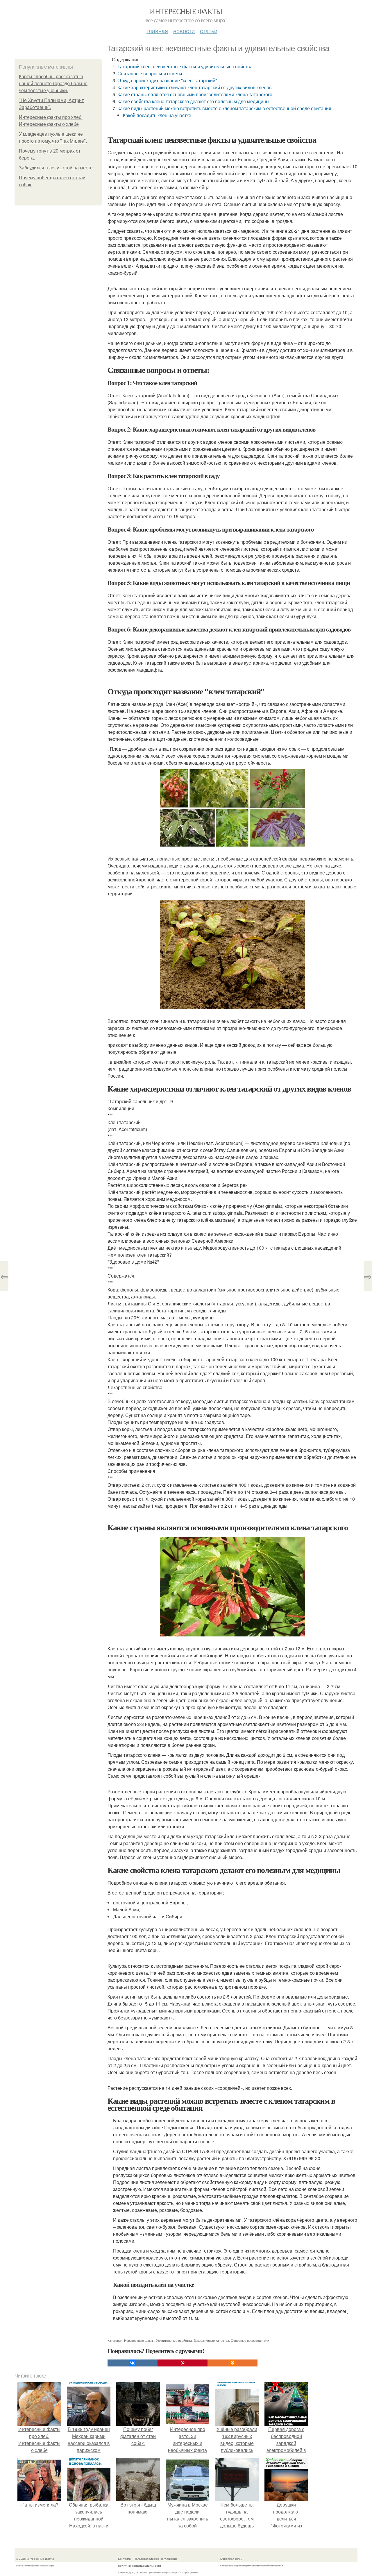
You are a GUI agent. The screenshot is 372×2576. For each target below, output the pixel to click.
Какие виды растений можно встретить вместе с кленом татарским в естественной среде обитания (224, 108)
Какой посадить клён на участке (157, 115)
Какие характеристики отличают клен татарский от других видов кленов (195, 87)
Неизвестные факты (139, 2340)
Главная (157, 31)
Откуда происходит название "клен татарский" (167, 80)
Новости (184, 31)
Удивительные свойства (174, 2340)
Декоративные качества (211, 2340)
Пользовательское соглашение (156, 2559)
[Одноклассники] (233, 2363)
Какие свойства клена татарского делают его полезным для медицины (193, 101)
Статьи (209, 31)
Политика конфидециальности (139, 2566)
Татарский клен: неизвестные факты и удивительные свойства (185, 66)
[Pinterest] (183, 2363)
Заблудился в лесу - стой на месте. (56, 168)
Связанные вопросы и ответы (150, 73)
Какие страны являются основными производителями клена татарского (195, 94)
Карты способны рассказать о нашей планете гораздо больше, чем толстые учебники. (54, 84)
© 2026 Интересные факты (35, 2559)
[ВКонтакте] (133, 2363)
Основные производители (250, 2340)
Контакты (125, 2559)
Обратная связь (231, 2559)
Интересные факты (186, 11)
